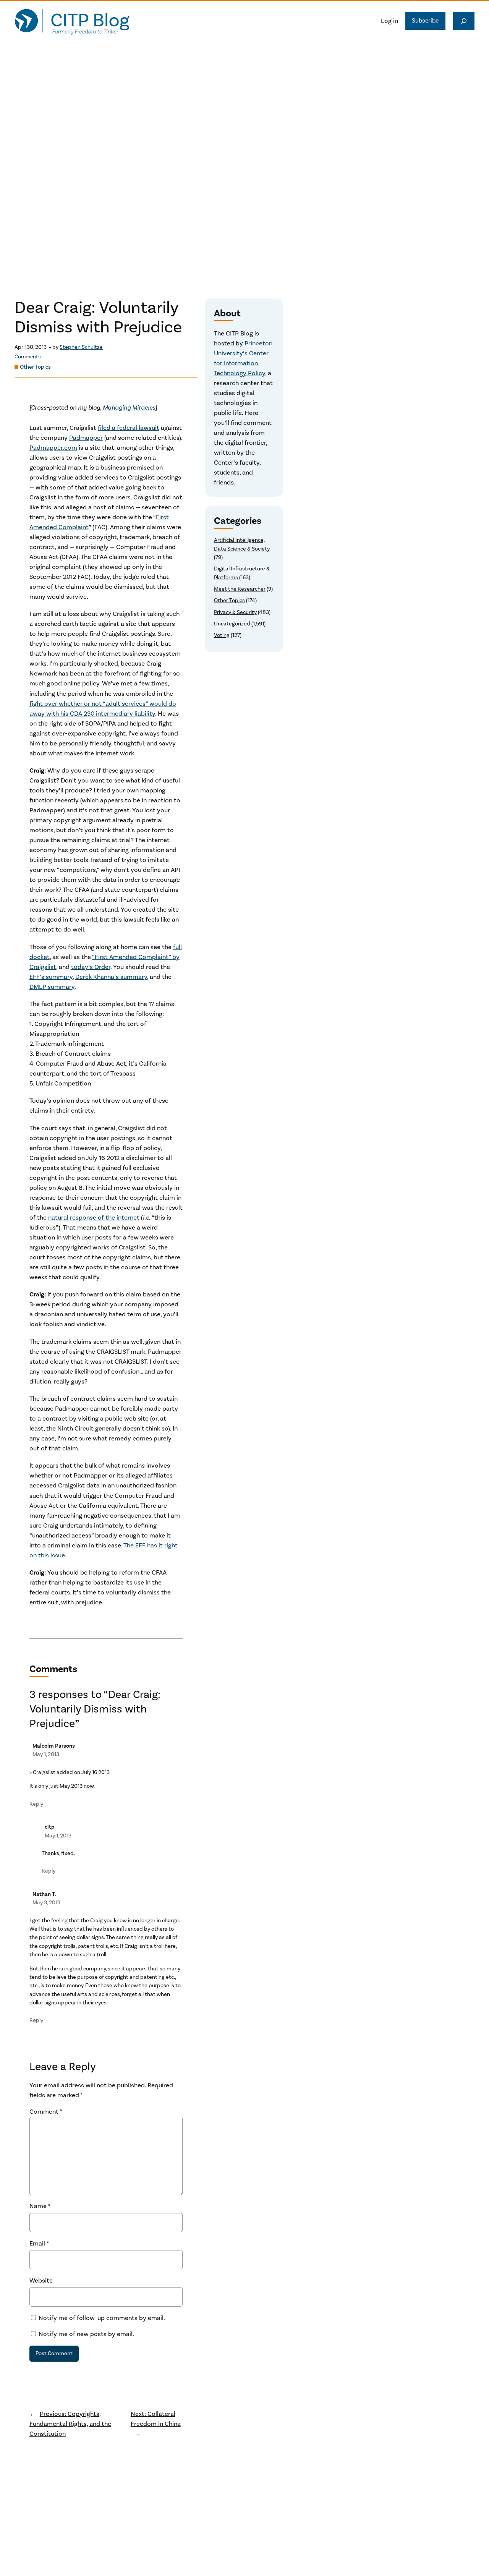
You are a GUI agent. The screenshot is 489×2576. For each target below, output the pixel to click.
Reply (36, 1804)
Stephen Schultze (81, 347)
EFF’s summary (51, 977)
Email (39, 2244)
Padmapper (86, 438)
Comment (46, 2112)
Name (40, 2206)
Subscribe (425, 21)
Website (41, 2281)
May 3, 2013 (46, 1903)
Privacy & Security (235, 612)
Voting (222, 635)
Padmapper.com (53, 448)
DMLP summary (52, 987)
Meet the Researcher (240, 589)
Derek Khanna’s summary (111, 977)
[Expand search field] (464, 21)
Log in (389, 21)
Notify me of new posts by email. (86, 2334)
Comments (28, 357)
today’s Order (91, 967)
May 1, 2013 (46, 1754)
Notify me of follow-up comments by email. (102, 2318)
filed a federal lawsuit (129, 428)
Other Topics (35, 367)
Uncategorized (232, 624)
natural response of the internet (94, 1218)
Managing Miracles (129, 408)
